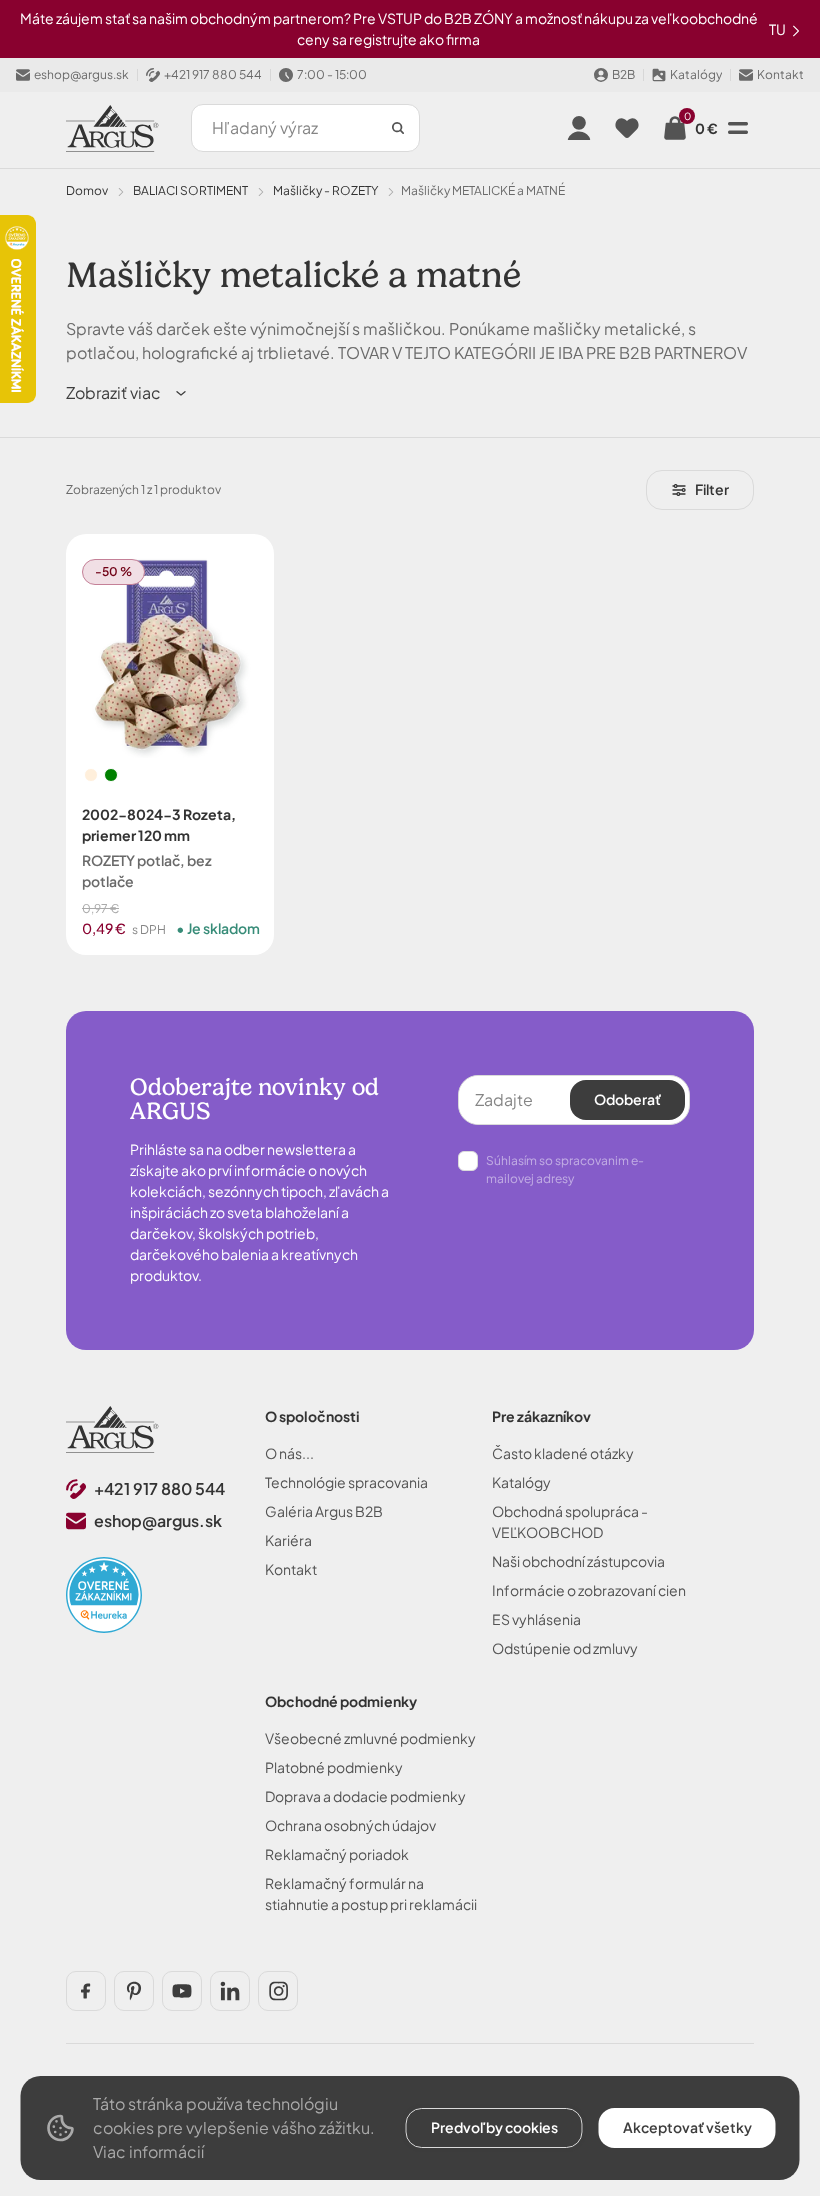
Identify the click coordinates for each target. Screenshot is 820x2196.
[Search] (398, 128)
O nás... (289, 1453)
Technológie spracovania (346, 1482)
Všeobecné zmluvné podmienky (370, 1738)
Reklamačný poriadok (337, 1854)
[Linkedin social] (230, 1991)
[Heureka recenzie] (104, 1595)
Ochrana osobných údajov (350, 1825)
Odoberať (627, 1099)
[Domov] (112, 1429)
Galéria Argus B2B (324, 1511)
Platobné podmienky (334, 1767)
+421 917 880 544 (159, 1488)
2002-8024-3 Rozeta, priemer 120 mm (159, 824)
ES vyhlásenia (536, 1619)
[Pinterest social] (134, 1991)
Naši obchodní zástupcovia (578, 1561)
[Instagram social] (278, 1991)
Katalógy (521, 1482)
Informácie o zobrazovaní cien (589, 1590)
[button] (127, 393)
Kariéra (288, 1540)
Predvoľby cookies (494, 2127)
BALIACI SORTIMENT (190, 190)
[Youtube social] (182, 1991)
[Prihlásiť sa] (579, 128)
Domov (87, 190)
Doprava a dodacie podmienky (365, 1796)
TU (778, 29)
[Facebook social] (86, 1991)
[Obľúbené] (627, 128)
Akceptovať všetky (687, 2127)
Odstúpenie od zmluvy (565, 1648)
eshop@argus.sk (158, 1520)
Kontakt (291, 1569)
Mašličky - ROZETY (325, 190)
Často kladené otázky (563, 1453)
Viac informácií (148, 2151)
